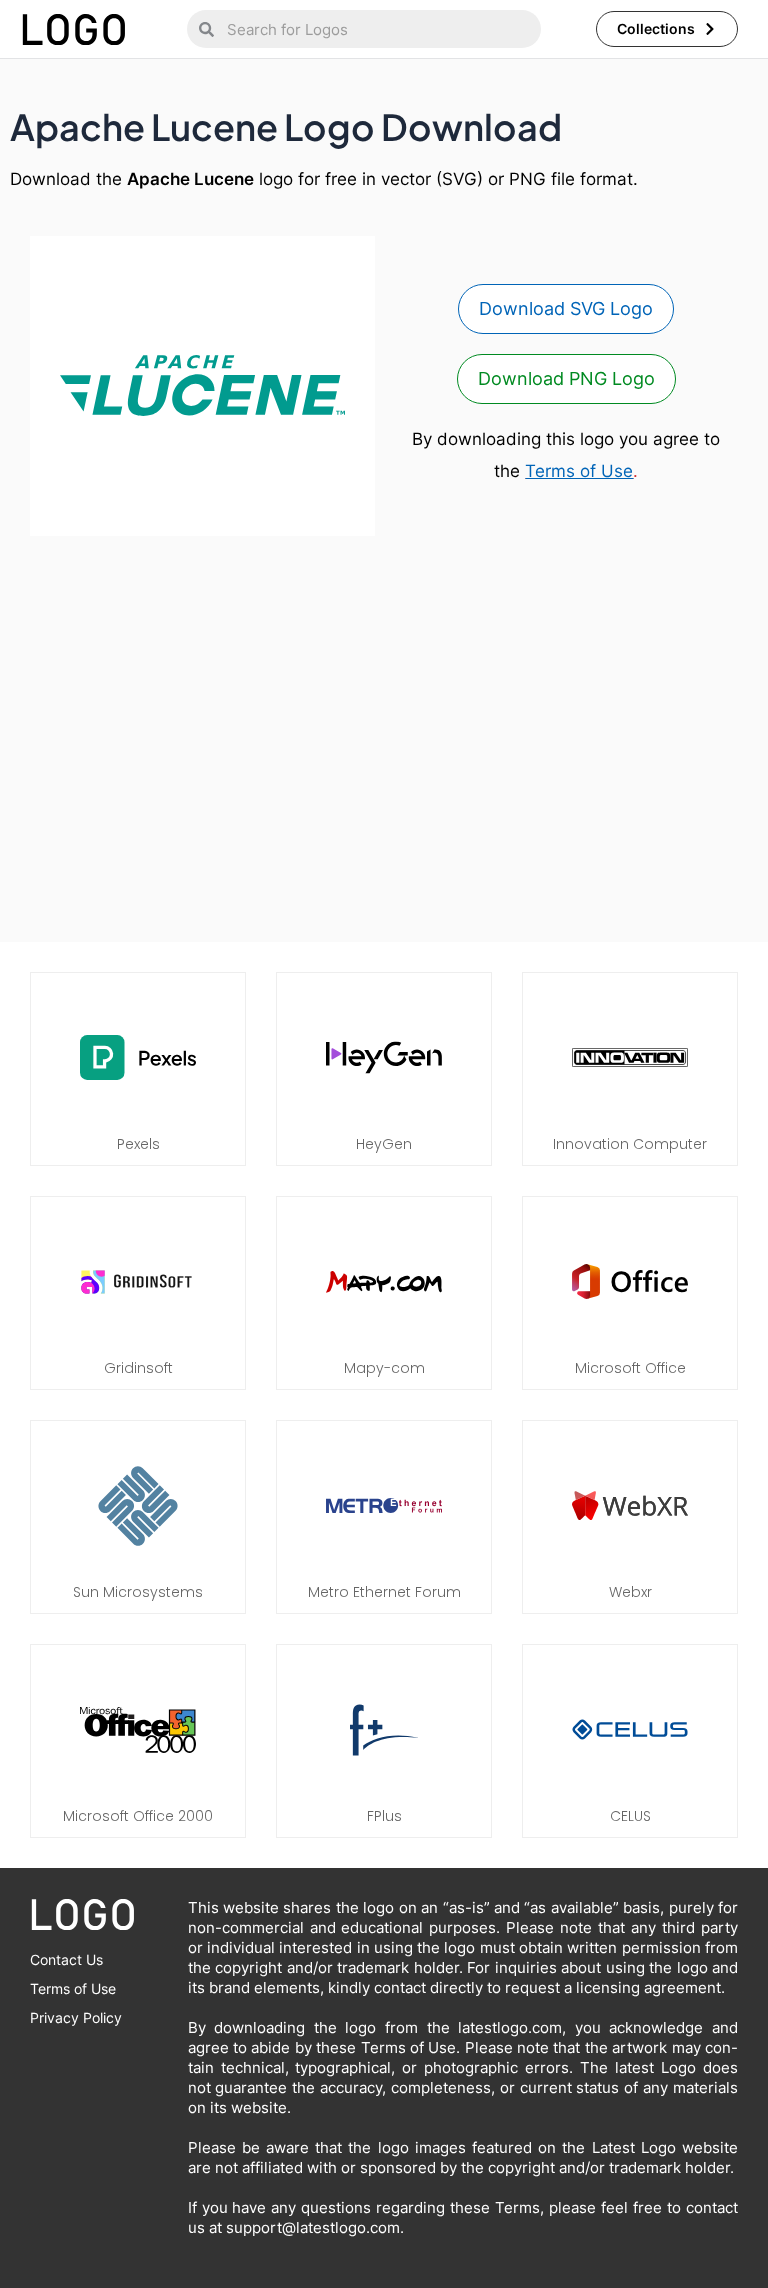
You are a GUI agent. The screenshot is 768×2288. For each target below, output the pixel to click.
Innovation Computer (630, 1144)
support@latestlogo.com (313, 2227)
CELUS (630, 1816)
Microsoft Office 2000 (138, 1816)
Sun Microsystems (138, 1592)
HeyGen (384, 1144)
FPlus (384, 1816)
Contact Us (66, 1959)
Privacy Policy (76, 2017)
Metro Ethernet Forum (384, 1592)
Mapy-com (384, 1368)
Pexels (138, 1144)
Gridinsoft (138, 1368)
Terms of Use (579, 471)
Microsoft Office (630, 1368)
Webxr (630, 1592)
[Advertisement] (384, 744)
